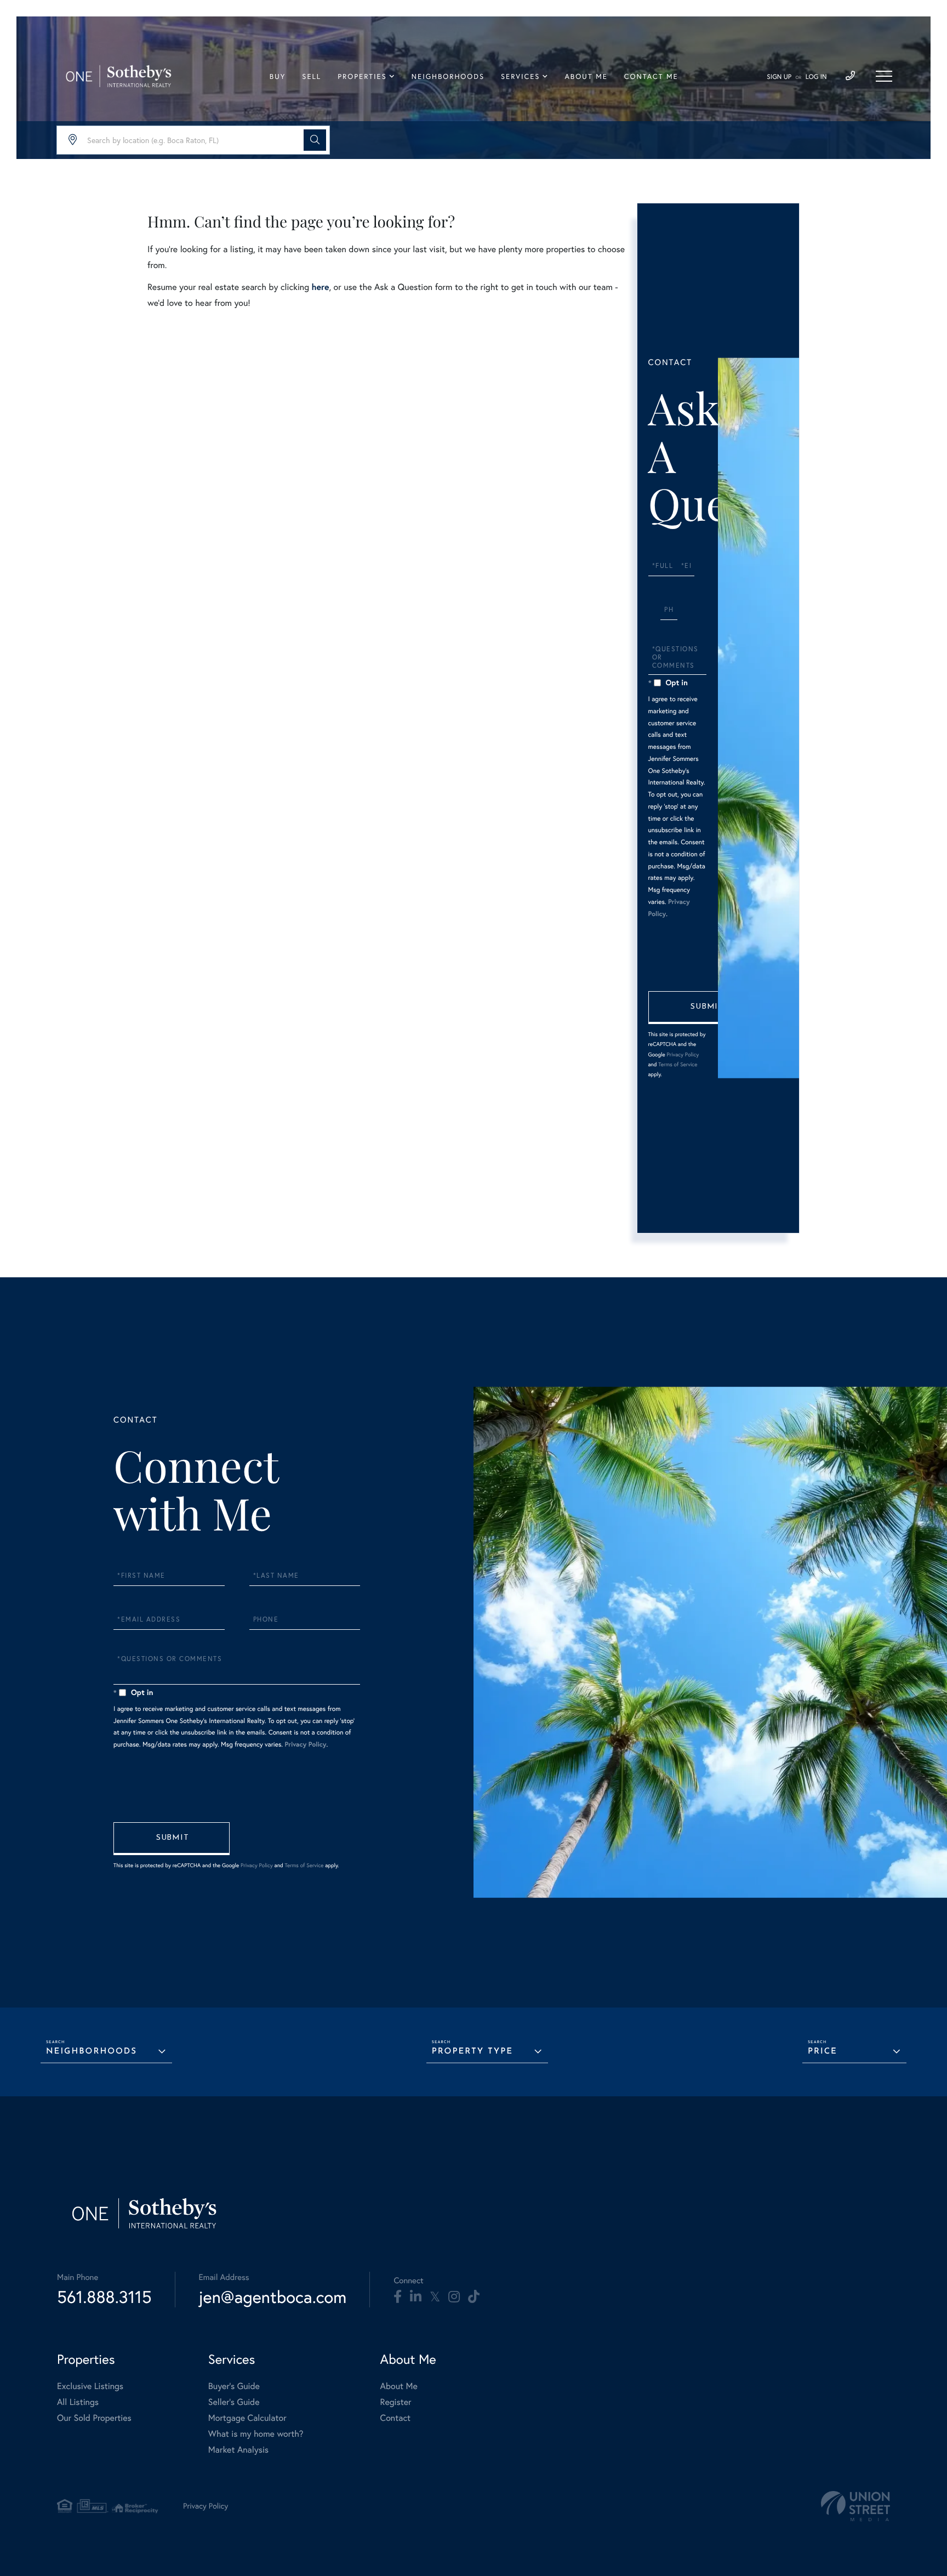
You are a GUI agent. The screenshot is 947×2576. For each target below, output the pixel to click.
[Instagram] (454, 2297)
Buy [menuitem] (278, 77)
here (320, 287)
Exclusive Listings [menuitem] (90, 2386)
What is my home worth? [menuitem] (256, 2434)
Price (823, 2052)
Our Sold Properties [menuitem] (94, 2418)
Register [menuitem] (396, 2402)
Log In (816, 77)
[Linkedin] (416, 2297)
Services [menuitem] (520, 77)
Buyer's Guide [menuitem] (234, 2386)
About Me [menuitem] (586, 77)
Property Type (472, 2052)
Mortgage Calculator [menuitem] (247, 2418)
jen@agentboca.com (273, 2297)
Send (706, 1008)
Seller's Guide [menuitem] (234, 2402)
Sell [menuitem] (312, 77)
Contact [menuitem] (395, 2418)
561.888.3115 (104, 2297)
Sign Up (779, 77)
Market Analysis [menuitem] (238, 2450)
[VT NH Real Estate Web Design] (855, 2506)
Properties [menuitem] (362, 77)
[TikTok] (474, 2297)
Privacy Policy (683, 1054)
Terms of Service (678, 1064)
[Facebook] (398, 2297)
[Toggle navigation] (884, 76)
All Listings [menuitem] (78, 2402)
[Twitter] (435, 2297)
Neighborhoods (92, 2052)
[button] (315, 140)
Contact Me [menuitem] (651, 77)
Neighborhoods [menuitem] (448, 77)
